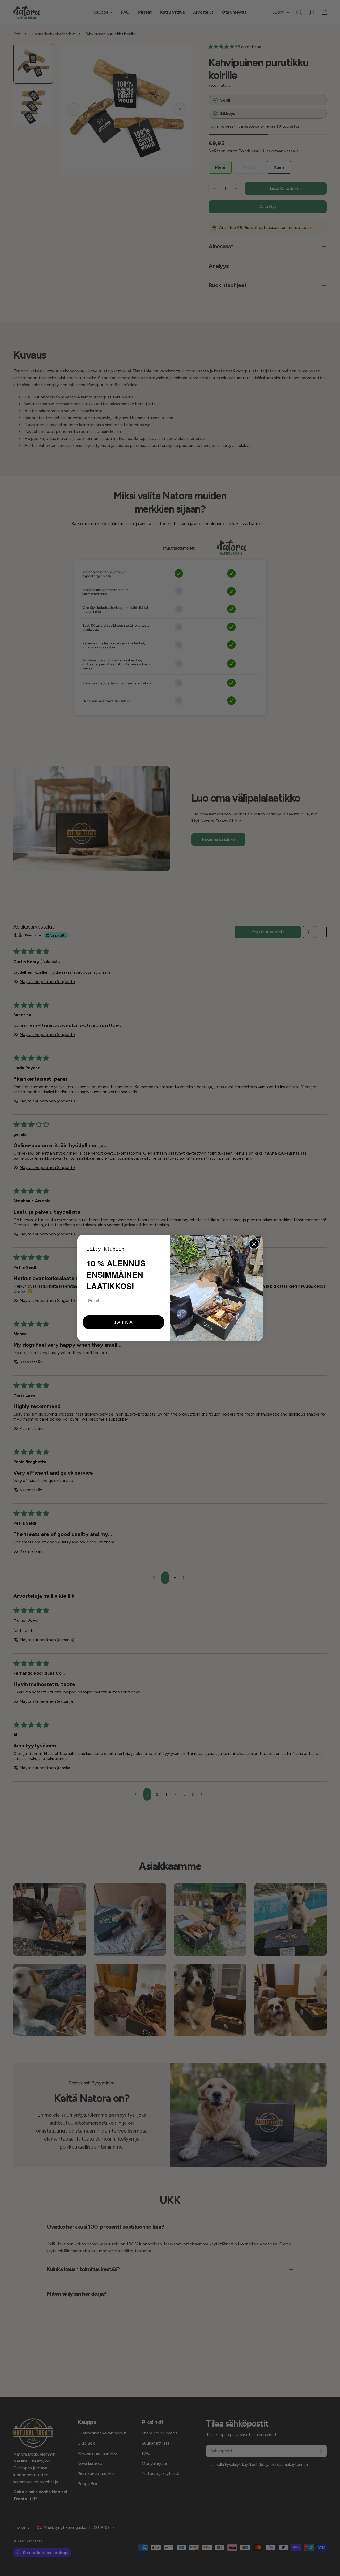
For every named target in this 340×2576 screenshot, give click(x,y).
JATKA (124, 1322)
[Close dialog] (254, 1244)
